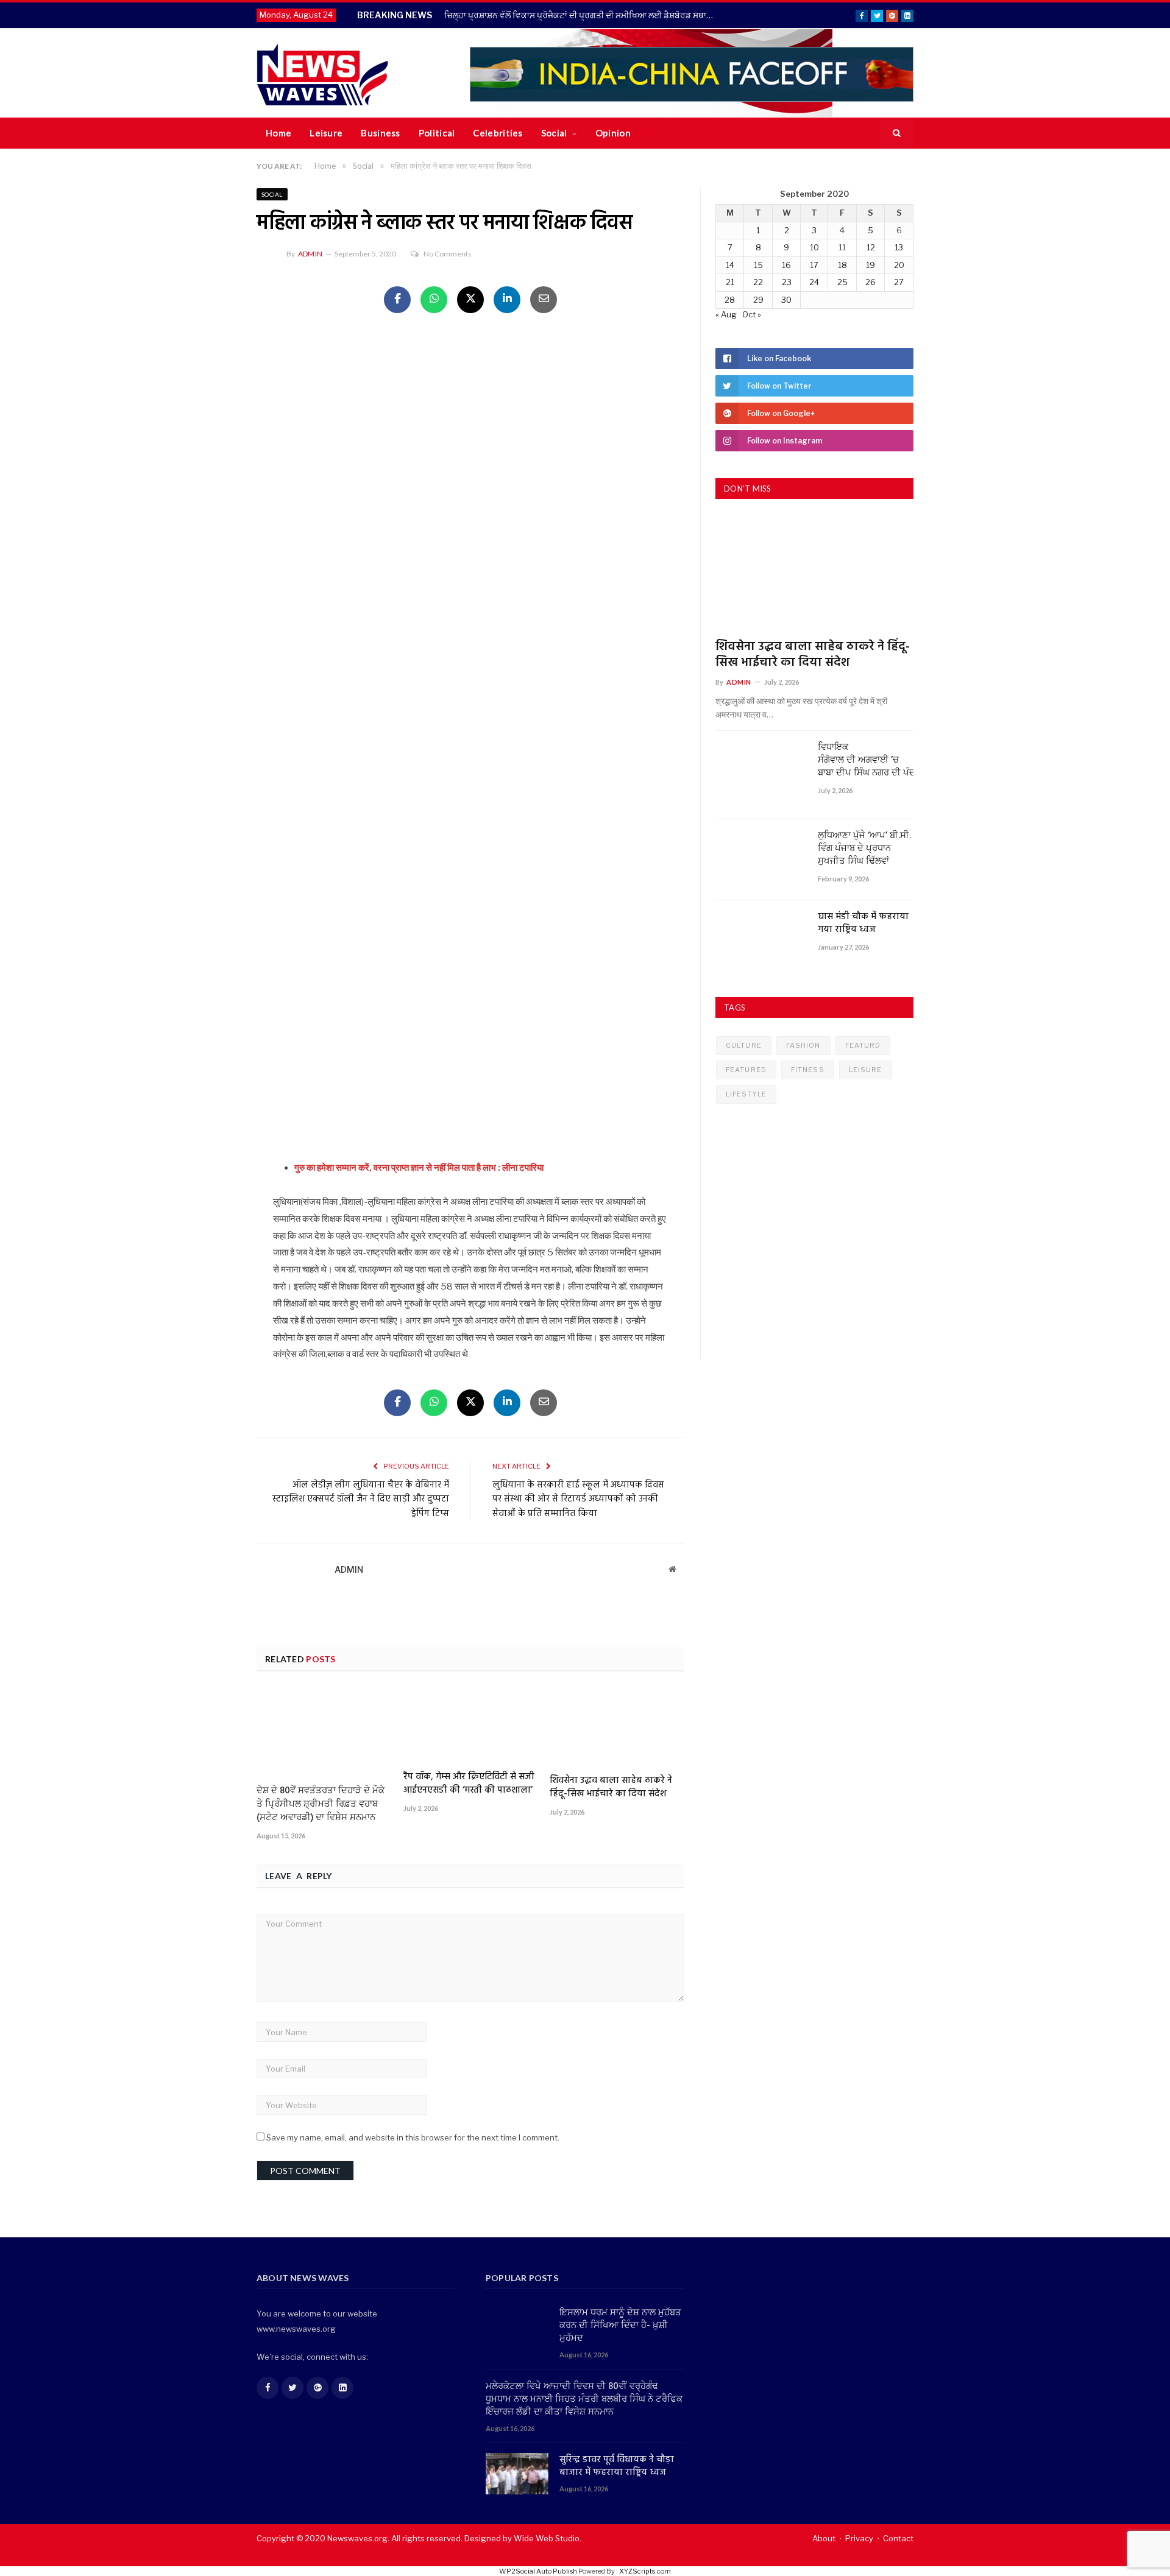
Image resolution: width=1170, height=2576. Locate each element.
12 (871, 247)
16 (786, 265)
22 (758, 282)
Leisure (326, 133)
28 (730, 300)
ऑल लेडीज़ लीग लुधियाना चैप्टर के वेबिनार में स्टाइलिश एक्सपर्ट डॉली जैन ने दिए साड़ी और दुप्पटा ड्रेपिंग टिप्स (361, 1499)
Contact (898, 2538)
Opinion (613, 133)
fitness (808, 1070)
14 (730, 265)
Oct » (752, 314)
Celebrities (498, 133)
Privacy (859, 2538)
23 (787, 282)
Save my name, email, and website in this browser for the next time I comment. (413, 2137)
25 (842, 282)
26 (870, 282)
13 (899, 247)
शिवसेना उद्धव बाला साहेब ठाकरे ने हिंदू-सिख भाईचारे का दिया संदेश (611, 1787)
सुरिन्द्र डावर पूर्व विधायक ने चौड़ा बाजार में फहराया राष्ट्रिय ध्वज (617, 2466)
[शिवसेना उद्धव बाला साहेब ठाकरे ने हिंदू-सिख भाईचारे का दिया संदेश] (617, 1727)
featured (746, 1070)
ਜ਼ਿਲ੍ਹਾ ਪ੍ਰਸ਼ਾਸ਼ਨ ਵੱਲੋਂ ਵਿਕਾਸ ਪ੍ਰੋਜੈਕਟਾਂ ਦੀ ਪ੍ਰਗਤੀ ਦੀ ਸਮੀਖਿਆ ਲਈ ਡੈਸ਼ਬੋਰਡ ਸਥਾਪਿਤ (582, 15)
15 (758, 265)
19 (870, 265)
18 (842, 265)
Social (554, 133)
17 (814, 265)
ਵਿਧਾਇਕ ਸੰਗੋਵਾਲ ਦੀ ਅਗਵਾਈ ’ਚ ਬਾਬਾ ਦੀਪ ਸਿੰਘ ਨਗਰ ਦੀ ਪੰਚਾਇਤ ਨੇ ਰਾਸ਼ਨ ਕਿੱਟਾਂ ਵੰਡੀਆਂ (866, 760)
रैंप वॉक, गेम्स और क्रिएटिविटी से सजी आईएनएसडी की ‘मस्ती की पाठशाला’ (469, 1784)
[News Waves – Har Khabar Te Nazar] (323, 73)
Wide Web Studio (547, 2538)
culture (744, 1045)
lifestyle (746, 1094)
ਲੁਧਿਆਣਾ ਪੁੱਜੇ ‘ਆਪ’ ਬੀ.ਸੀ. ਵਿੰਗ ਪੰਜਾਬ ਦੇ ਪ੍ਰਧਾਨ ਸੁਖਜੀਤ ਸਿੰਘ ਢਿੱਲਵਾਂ (864, 849)
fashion (803, 1045)
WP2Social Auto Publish (538, 2571)
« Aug (726, 314)
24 (814, 282)
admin (310, 254)
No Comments (448, 254)
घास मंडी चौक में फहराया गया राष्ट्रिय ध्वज (863, 923)
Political (437, 133)
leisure (866, 1070)
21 (730, 282)
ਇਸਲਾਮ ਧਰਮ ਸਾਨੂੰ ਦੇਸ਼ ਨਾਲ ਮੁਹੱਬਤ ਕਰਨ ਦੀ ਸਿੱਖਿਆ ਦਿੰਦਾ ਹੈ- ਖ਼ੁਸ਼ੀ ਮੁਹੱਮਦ (620, 2326)
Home (278, 133)
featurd (863, 1045)
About (824, 2538)
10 (814, 247)
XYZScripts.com (645, 2571)
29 (758, 300)
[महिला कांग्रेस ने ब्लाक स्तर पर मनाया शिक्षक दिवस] (470, 476)
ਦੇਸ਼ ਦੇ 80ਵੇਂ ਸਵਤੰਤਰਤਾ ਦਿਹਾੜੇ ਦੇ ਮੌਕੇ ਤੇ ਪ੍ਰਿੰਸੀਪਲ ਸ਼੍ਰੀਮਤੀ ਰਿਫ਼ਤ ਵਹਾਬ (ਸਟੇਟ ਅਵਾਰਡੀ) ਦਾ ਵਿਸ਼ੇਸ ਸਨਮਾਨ (321, 1804)
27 (899, 282)
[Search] (897, 133)
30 (786, 300)
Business (380, 133)
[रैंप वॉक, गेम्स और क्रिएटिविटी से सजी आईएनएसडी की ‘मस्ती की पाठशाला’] (471, 1725)
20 (899, 265)
